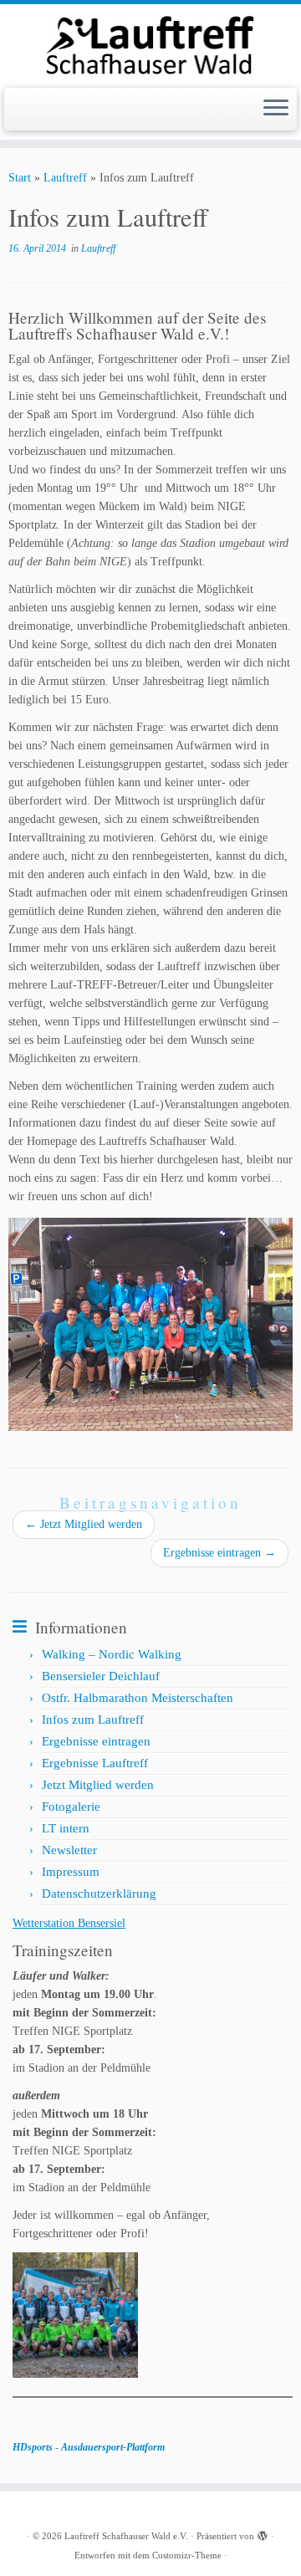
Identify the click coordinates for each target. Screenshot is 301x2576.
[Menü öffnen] (276, 110)
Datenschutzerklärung (99, 1894)
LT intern (66, 1828)
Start (20, 178)
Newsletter (69, 1850)
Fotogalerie (71, 1807)
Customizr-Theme (187, 2555)
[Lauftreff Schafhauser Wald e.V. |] (150, 44)
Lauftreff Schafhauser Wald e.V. (126, 2536)
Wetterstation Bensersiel (69, 1923)
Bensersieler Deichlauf (101, 1676)
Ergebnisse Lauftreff (95, 1763)
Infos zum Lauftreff (93, 1720)
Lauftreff (65, 178)
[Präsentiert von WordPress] (263, 2533)
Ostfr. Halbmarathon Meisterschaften (138, 1698)
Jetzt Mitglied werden (84, 1524)
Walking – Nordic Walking (112, 1654)
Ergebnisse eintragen (219, 1553)
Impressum (71, 1872)
